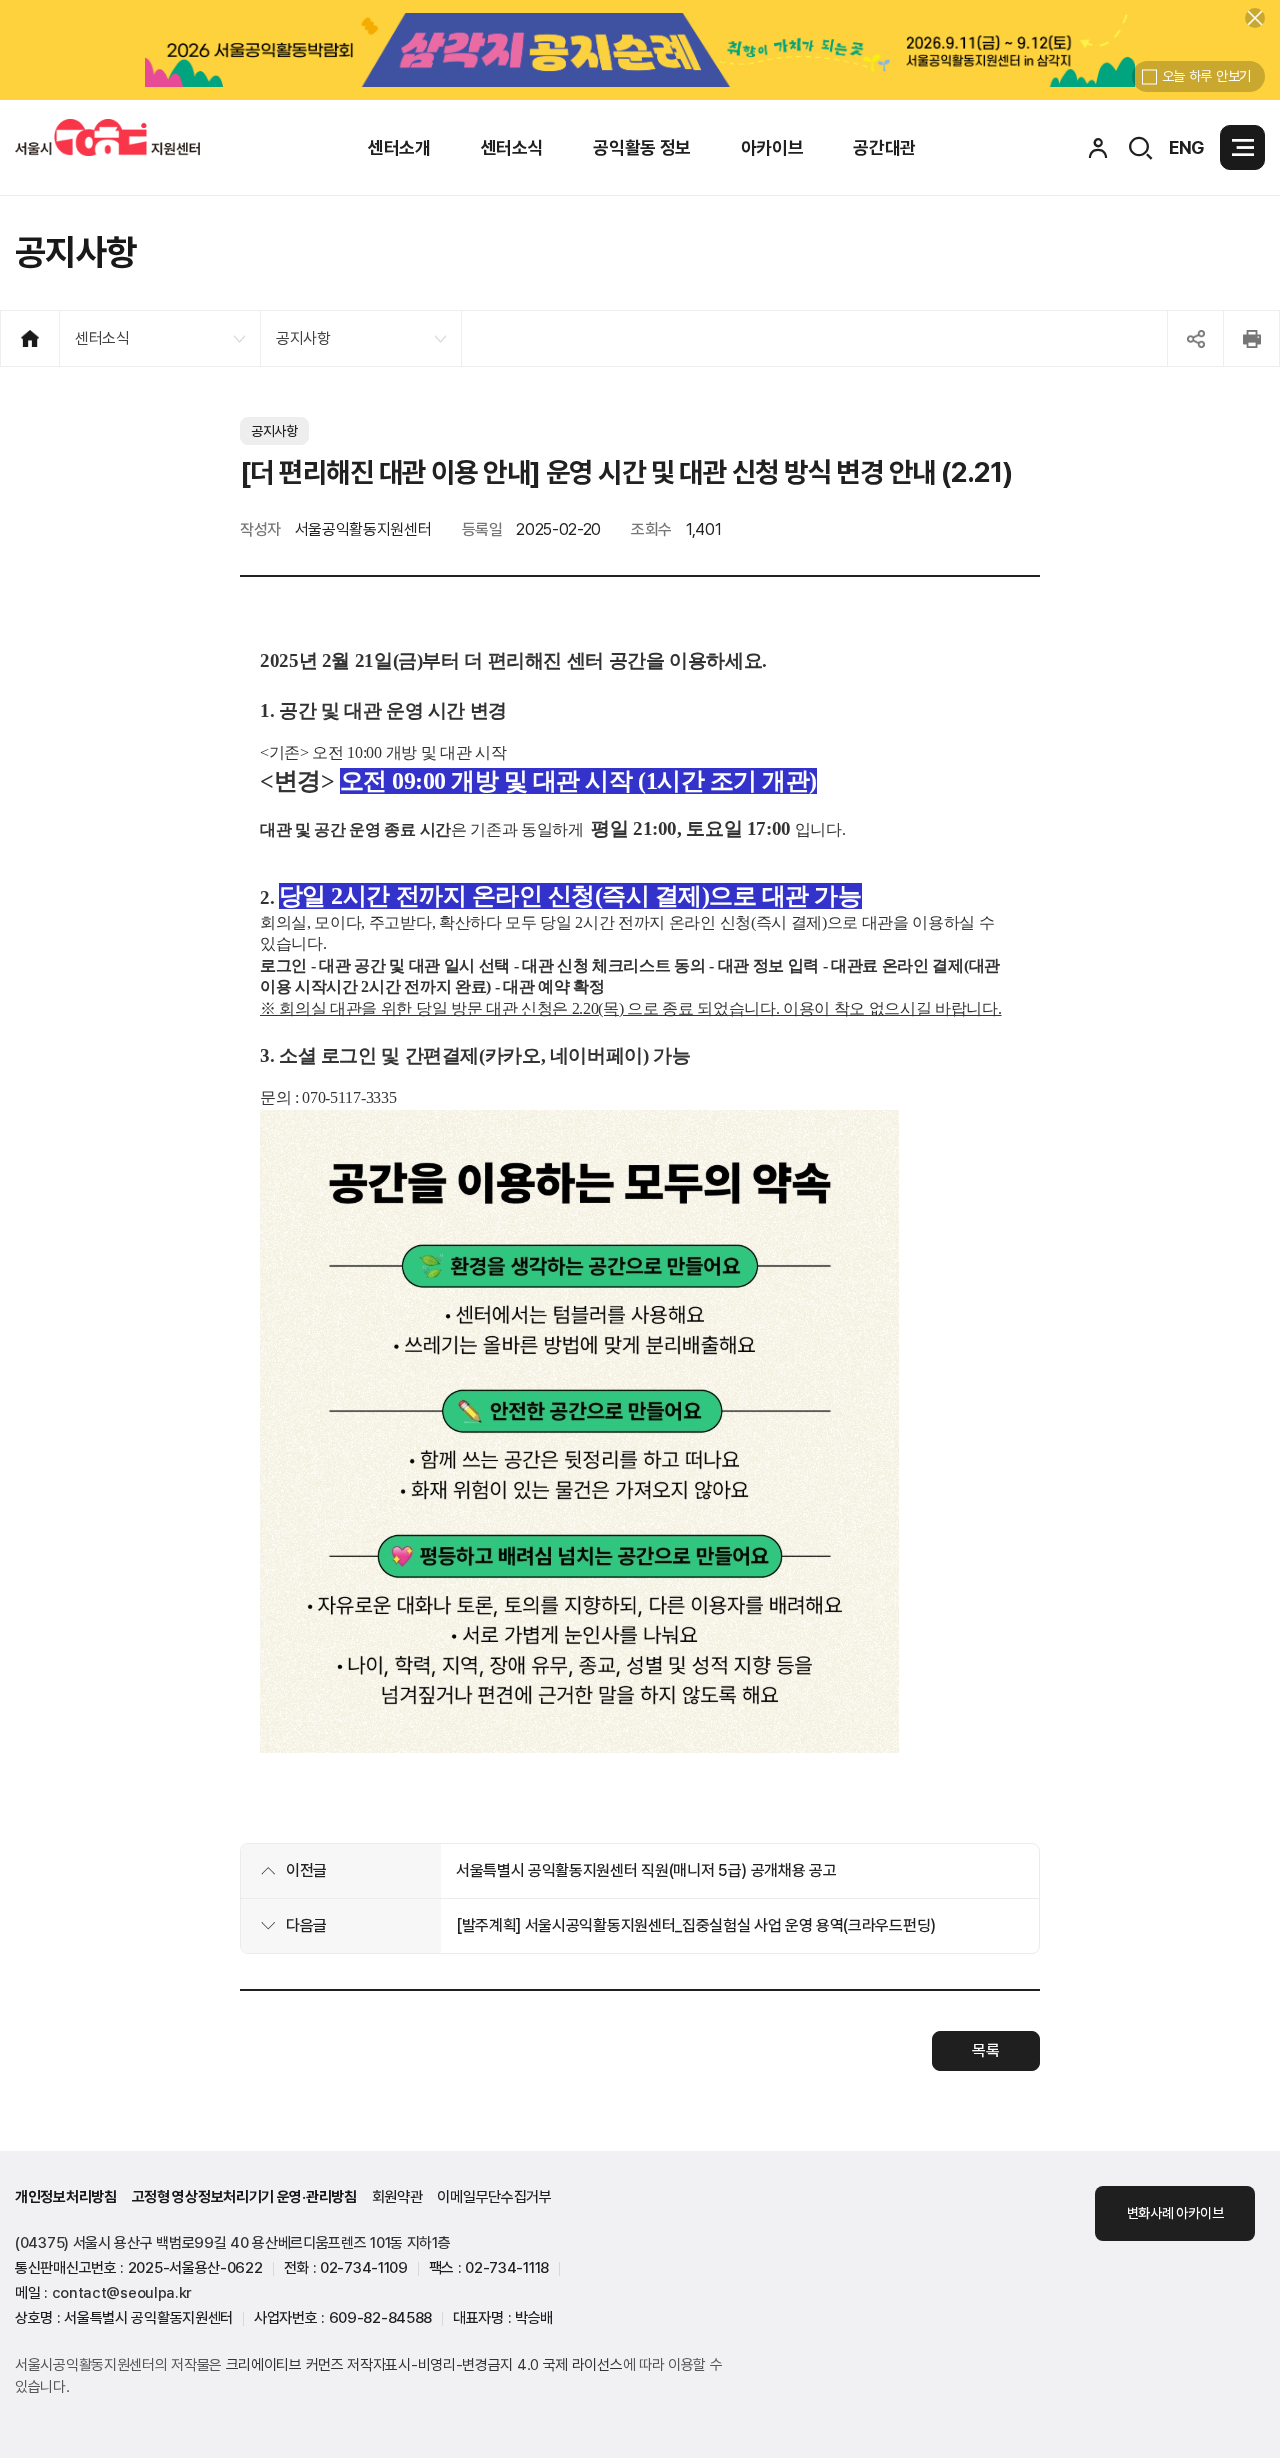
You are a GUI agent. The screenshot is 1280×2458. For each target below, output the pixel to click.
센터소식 (102, 338)
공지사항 (303, 338)
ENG (1187, 147)
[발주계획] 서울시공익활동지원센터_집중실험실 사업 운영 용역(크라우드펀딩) (696, 1925)
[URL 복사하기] (1195, 338)
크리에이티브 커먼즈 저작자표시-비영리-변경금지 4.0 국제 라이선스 (424, 2365)
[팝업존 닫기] (1255, 18)
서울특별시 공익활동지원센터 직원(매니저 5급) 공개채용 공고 (646, 1870)
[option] (640, 50)
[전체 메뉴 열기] (1242, 147)
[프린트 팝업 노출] (1251, 338)
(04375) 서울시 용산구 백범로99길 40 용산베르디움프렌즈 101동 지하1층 (233, 2243)
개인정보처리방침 (66, 2197)
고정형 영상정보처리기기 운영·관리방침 (244, 2197)
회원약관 (397, 2197)
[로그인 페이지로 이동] (1097, 148)
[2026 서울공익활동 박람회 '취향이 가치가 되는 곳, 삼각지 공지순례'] (640, 50)
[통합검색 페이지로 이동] (1140, 148)
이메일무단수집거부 (494, 2197)
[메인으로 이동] (107, 137)
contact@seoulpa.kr (122, 2293)
